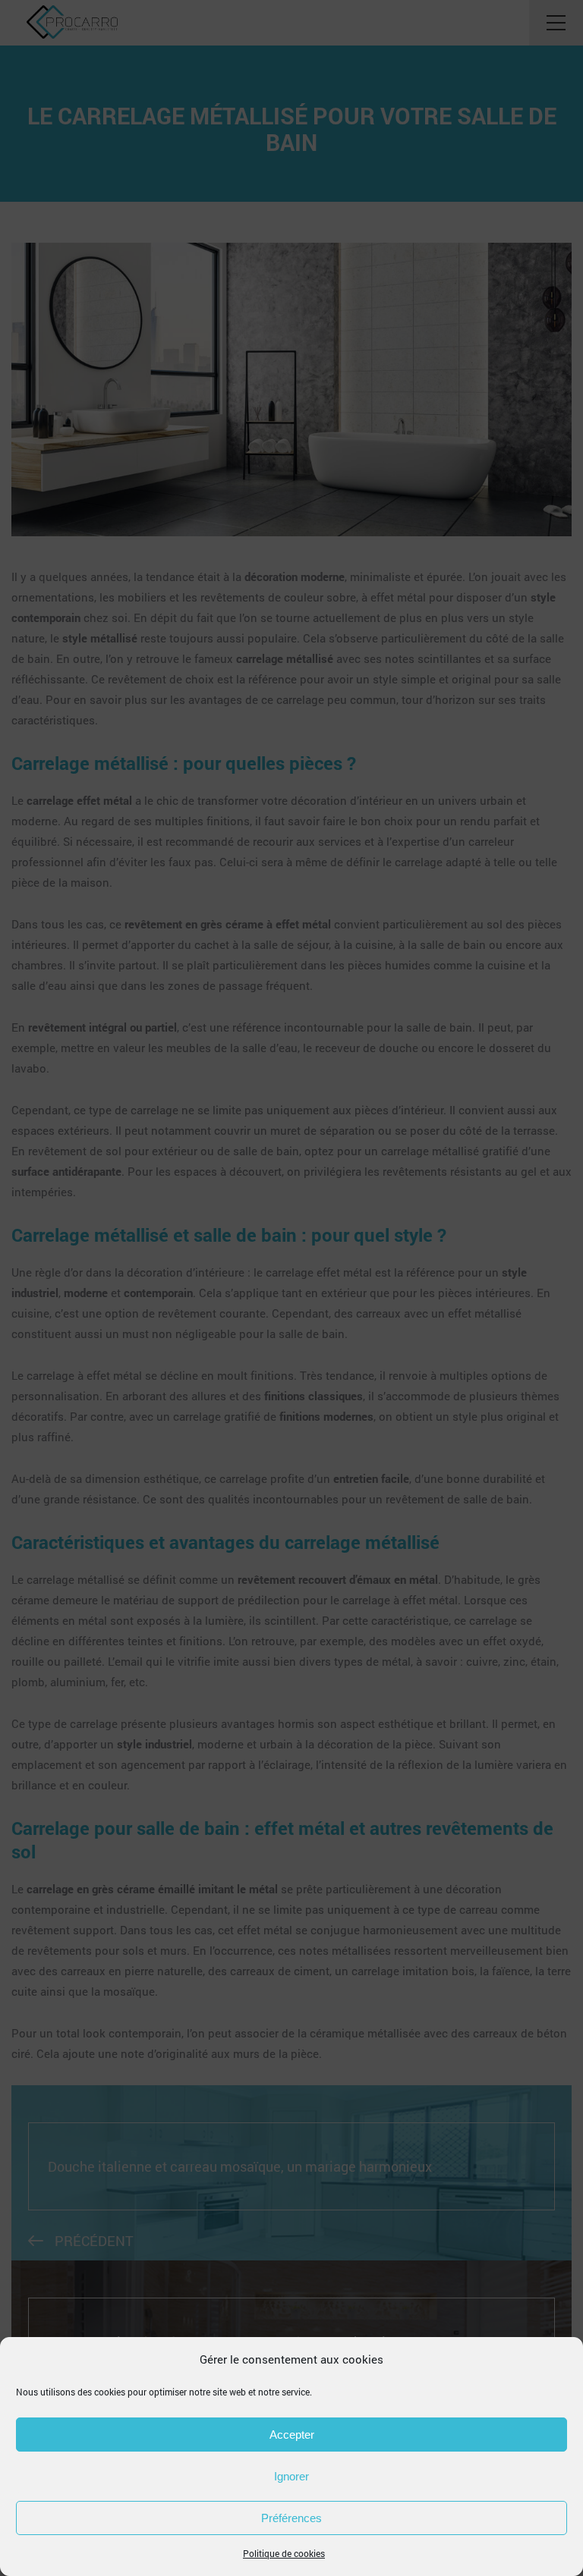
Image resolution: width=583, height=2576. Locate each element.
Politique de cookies (284, 2553)
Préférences (291, 2518)
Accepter (292, 2435)
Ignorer (291, 2476)
